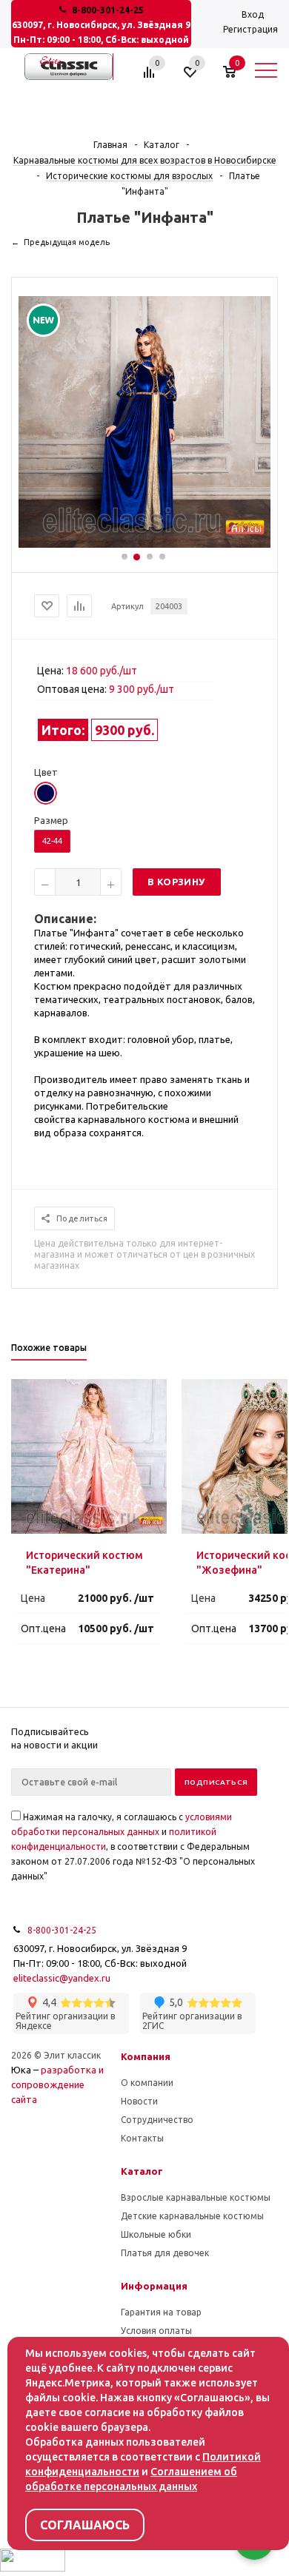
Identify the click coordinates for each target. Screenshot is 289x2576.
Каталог (142, 2171)
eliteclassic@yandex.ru (62, 1978)
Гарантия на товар (161, 2312)
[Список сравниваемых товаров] (151, 78)
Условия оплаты (156, 2331)
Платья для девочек (165, 2253)
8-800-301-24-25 (108, 10)
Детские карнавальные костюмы (192, 2216)
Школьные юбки (156, 2234)
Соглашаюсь (85, 2525)
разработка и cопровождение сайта (57, 2084)
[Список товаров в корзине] (237, 78)
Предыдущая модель (67, 242)
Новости (139, 2101)
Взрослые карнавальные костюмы (196, 2197)
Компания (146, 2056)
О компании (147, 2083)
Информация (154, 2286)
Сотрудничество (157, 2120)
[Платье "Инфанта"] (144, 544)
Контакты (142, 2138)
